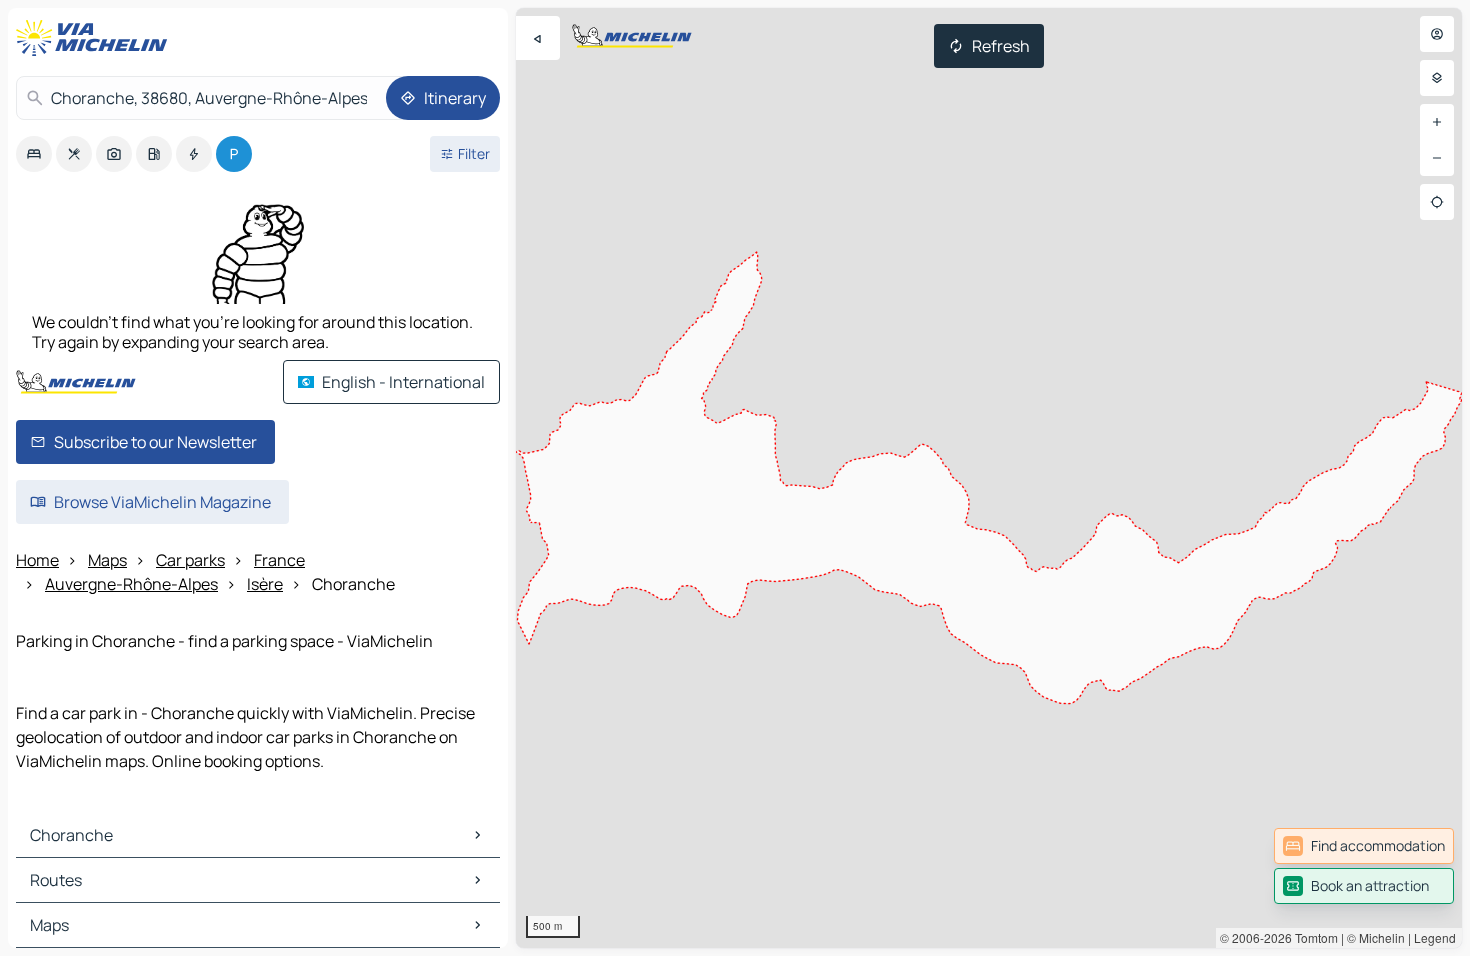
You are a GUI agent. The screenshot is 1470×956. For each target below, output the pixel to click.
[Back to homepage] (96, 38)
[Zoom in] (1437, 122)
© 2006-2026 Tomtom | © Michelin (1312, 937)
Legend (1435, 937)
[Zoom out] (1437, 158)
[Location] (1437, 202)
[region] (989, 478)
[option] (34, 154)
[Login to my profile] (1437, 34)
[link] (1364, 846)
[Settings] (1437, 78)
